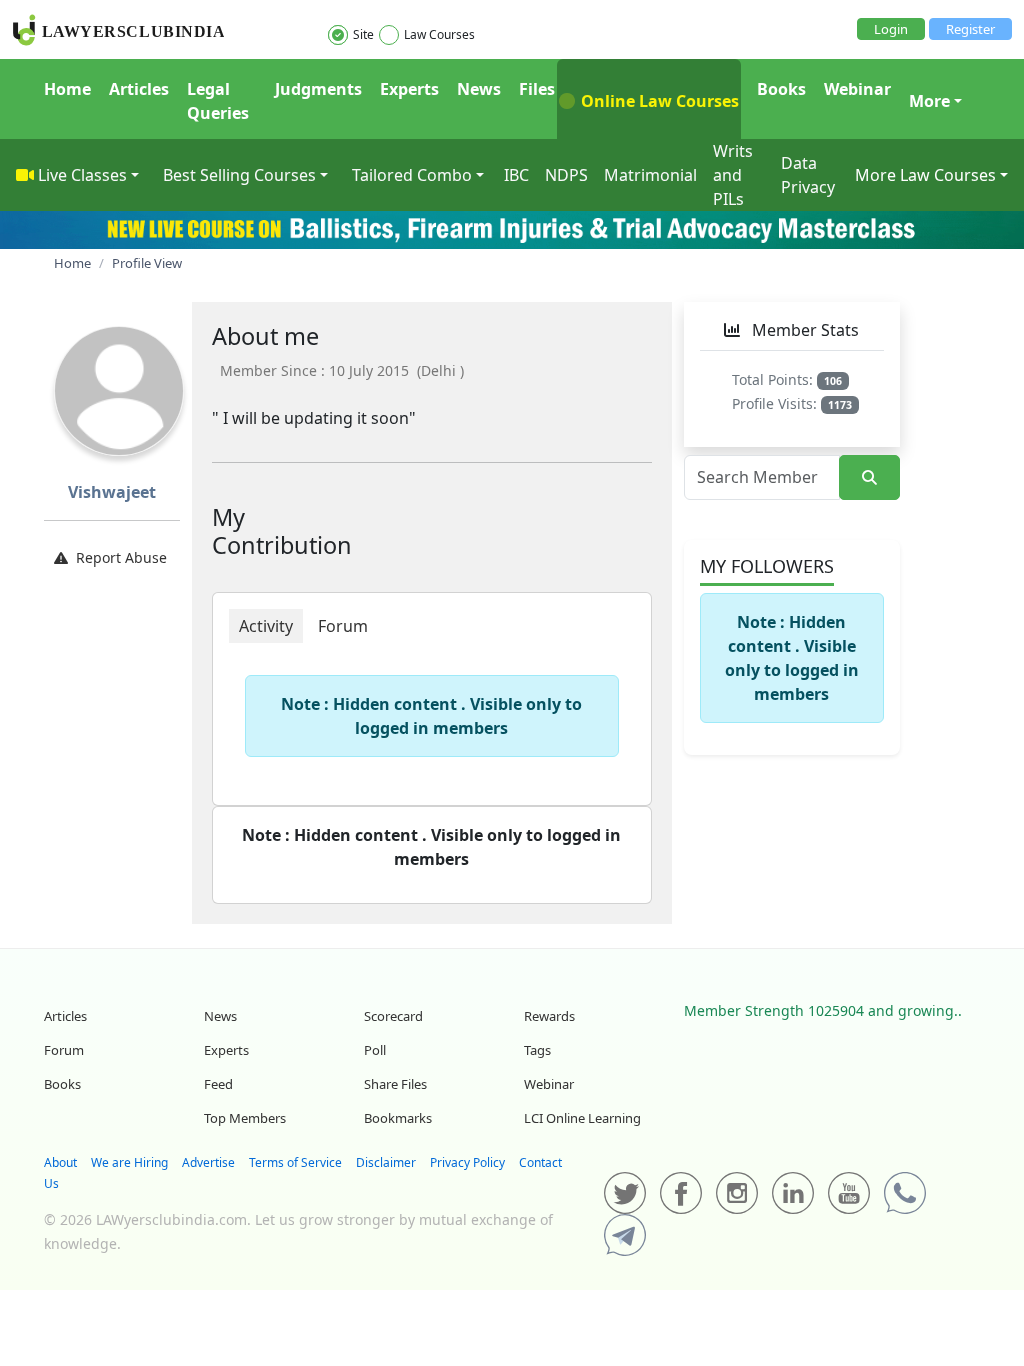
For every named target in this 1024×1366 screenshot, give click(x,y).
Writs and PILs (733, 175)
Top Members (245, 1118)
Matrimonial (650, 175)
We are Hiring (129, 1162)
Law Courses (439, 34)
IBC (516, 175)
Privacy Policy (467, 1162)
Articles (139, 89)
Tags (537, 1050)
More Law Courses (925, 175)
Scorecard (393, 1016)
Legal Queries (218, 101)
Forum (64, 1050)
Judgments (318, 89)
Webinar (857, 89)
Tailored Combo (412, 175)
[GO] (869, 477)
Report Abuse (121, 557)
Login (891, 29)
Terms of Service (295, 1162)
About (60, 1162)
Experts (409, 89)
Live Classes (82, 175)
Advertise (208, 1162)
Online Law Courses (658, 101)
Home (67, 89)
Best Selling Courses (239, 175)
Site (363, 34)
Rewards (549, 1016)
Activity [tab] (266, 626)
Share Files (395, 1084)
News (479, 89)
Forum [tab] (343, 626)
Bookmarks (398, 1118)
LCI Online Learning (582, 1118)
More (929, 101)
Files (537, 89)
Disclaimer (386, 1162)
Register (970, 29)
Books (781, 89)
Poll (375, 1050)
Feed (218, 1084)
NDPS (566, 175)
